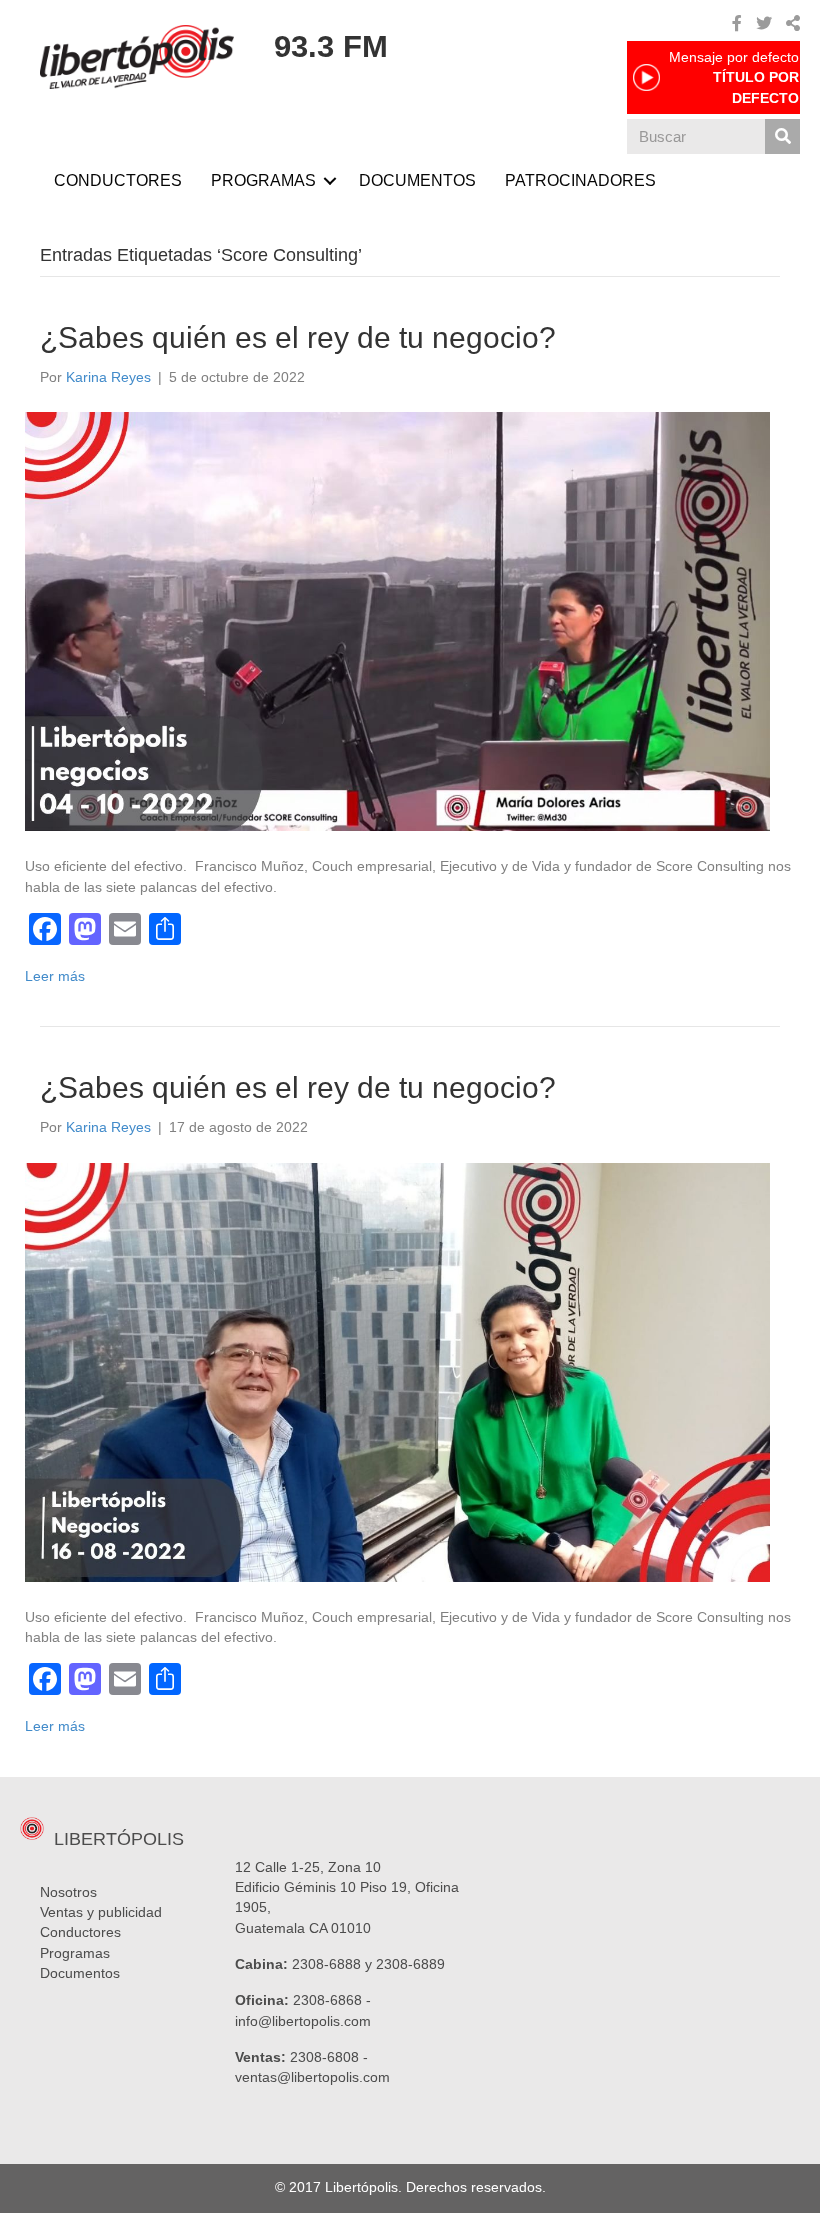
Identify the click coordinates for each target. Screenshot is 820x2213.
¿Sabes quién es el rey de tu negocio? (298, 337)
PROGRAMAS (263, 180)
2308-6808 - (329, 2057)
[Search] (782, 136)
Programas (75, 1953)
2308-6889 (410, 1964)
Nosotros (68, 1892)
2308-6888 (326, 1964)
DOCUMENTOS (417, 180)
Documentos (80, 1973)
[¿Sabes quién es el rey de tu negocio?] (397, 621)
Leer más (55, 976)
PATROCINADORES (580, 180)
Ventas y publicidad (101, 1912)
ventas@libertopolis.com (312, 2077)
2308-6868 (327, 2000)
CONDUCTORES (118, 180)
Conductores (80, 1932)
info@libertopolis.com (303, 2021)
